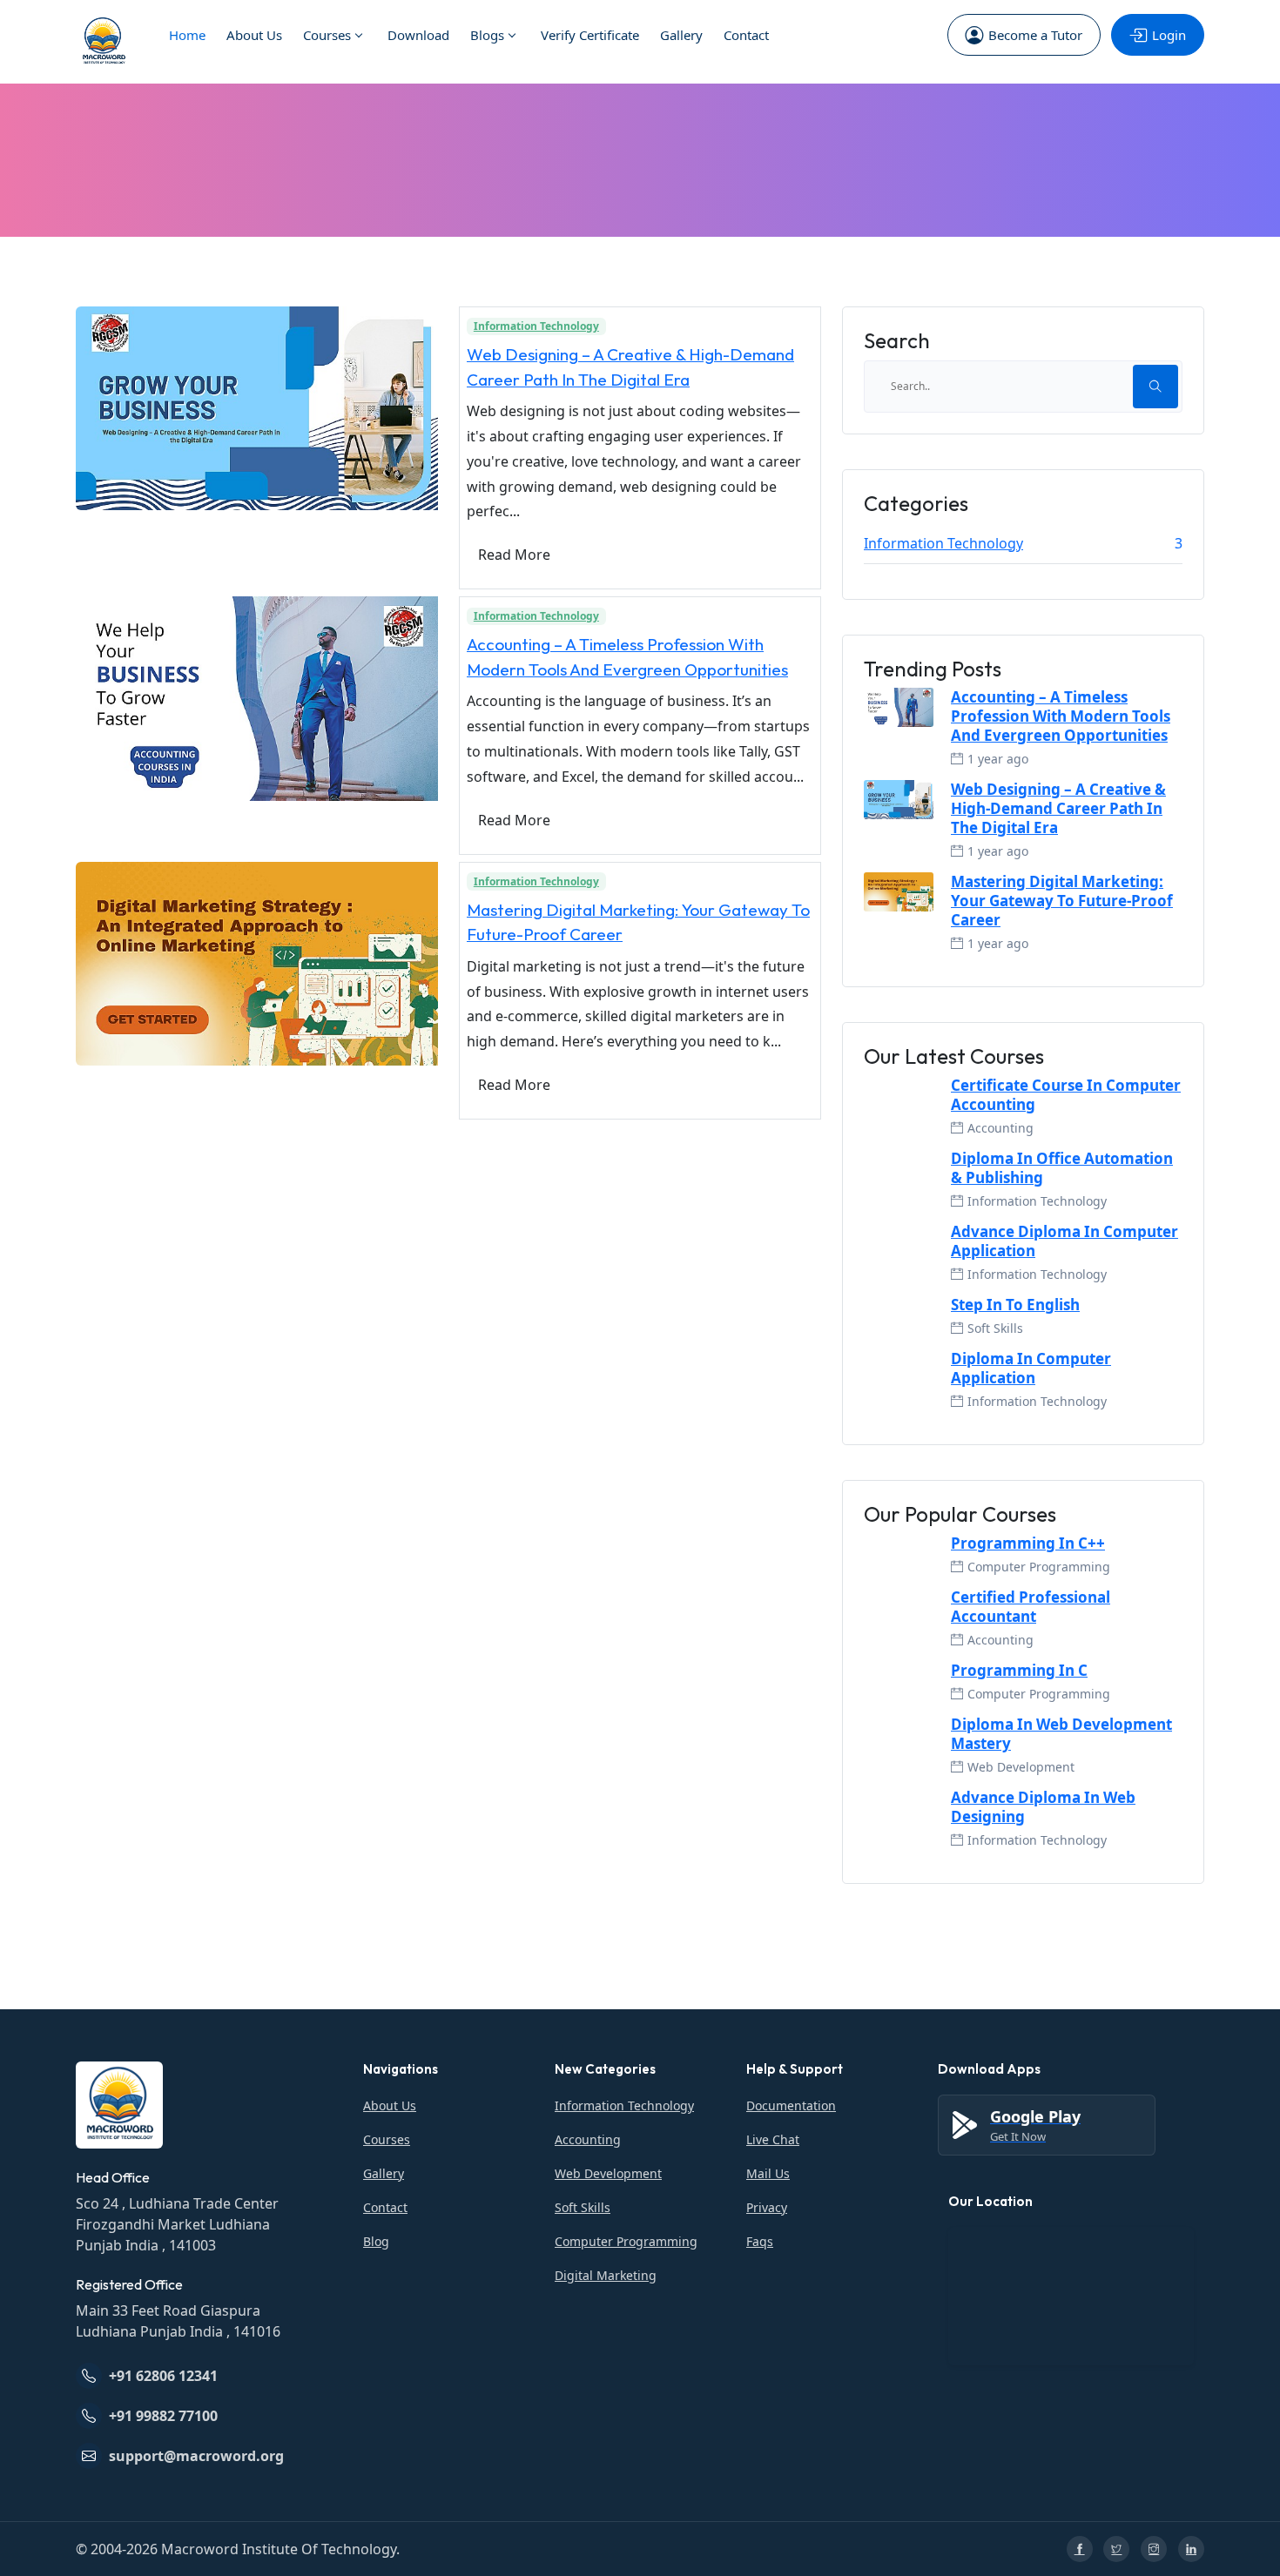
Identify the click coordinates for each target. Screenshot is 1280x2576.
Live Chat (773, 2139)
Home (187, 35)
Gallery (681, 35)
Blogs (487, 35)
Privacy (767, 2207)
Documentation (791, 2105)
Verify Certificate (590, 35)
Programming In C (1019, 1671)
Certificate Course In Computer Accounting (1066, 1095)
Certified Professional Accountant (1031, 1607)
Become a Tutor (1035, 35)
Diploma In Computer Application (1031, 1369)
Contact (746, 35)
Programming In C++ (1028, 1544)
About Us (254, 35)
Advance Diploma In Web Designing (1043, 1807)
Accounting (588, 2139)
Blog (376, 2241)
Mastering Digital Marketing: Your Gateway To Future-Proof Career (1062, 901)
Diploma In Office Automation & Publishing (1062, 1168)
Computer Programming (626, 2241)
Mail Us (768, 2173)
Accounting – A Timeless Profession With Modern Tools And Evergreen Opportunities (1061, 716)
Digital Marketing (606, 2275)
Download (418, 35)
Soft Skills (583, 2207)
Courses (327, 35)
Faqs (760, 2241)
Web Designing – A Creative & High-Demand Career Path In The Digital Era (1058, 809)
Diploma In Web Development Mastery (1061, 1734)
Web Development (608, 2173)
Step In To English (1015, 1305)
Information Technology (536, 326)
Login (1169, 35)
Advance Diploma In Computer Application (1064, 1241)
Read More (514, 555)
